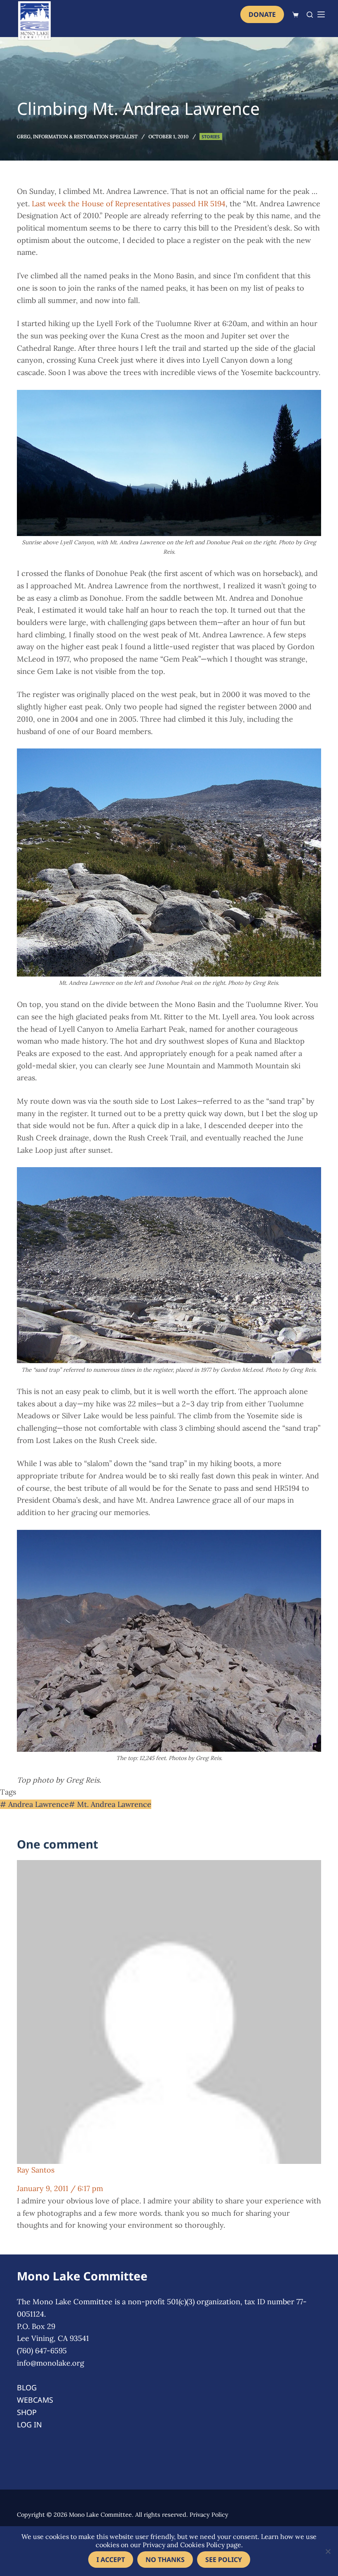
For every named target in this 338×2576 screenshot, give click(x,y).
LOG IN (29, 2424)
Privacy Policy (209, 2515)
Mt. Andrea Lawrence (110, 1804)
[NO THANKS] (328, 2551)
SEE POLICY (224, 2560)
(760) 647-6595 (42, 2351)
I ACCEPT (111, 2560)
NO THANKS (165, 2560)
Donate (262, 14)
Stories (211, 136)
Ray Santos (36, 2170)
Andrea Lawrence (34, 1804)
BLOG (27, 2387)
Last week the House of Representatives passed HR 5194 (129, 204)
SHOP (27, 2412)
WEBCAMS (35, 2400)
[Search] (310, 15)
